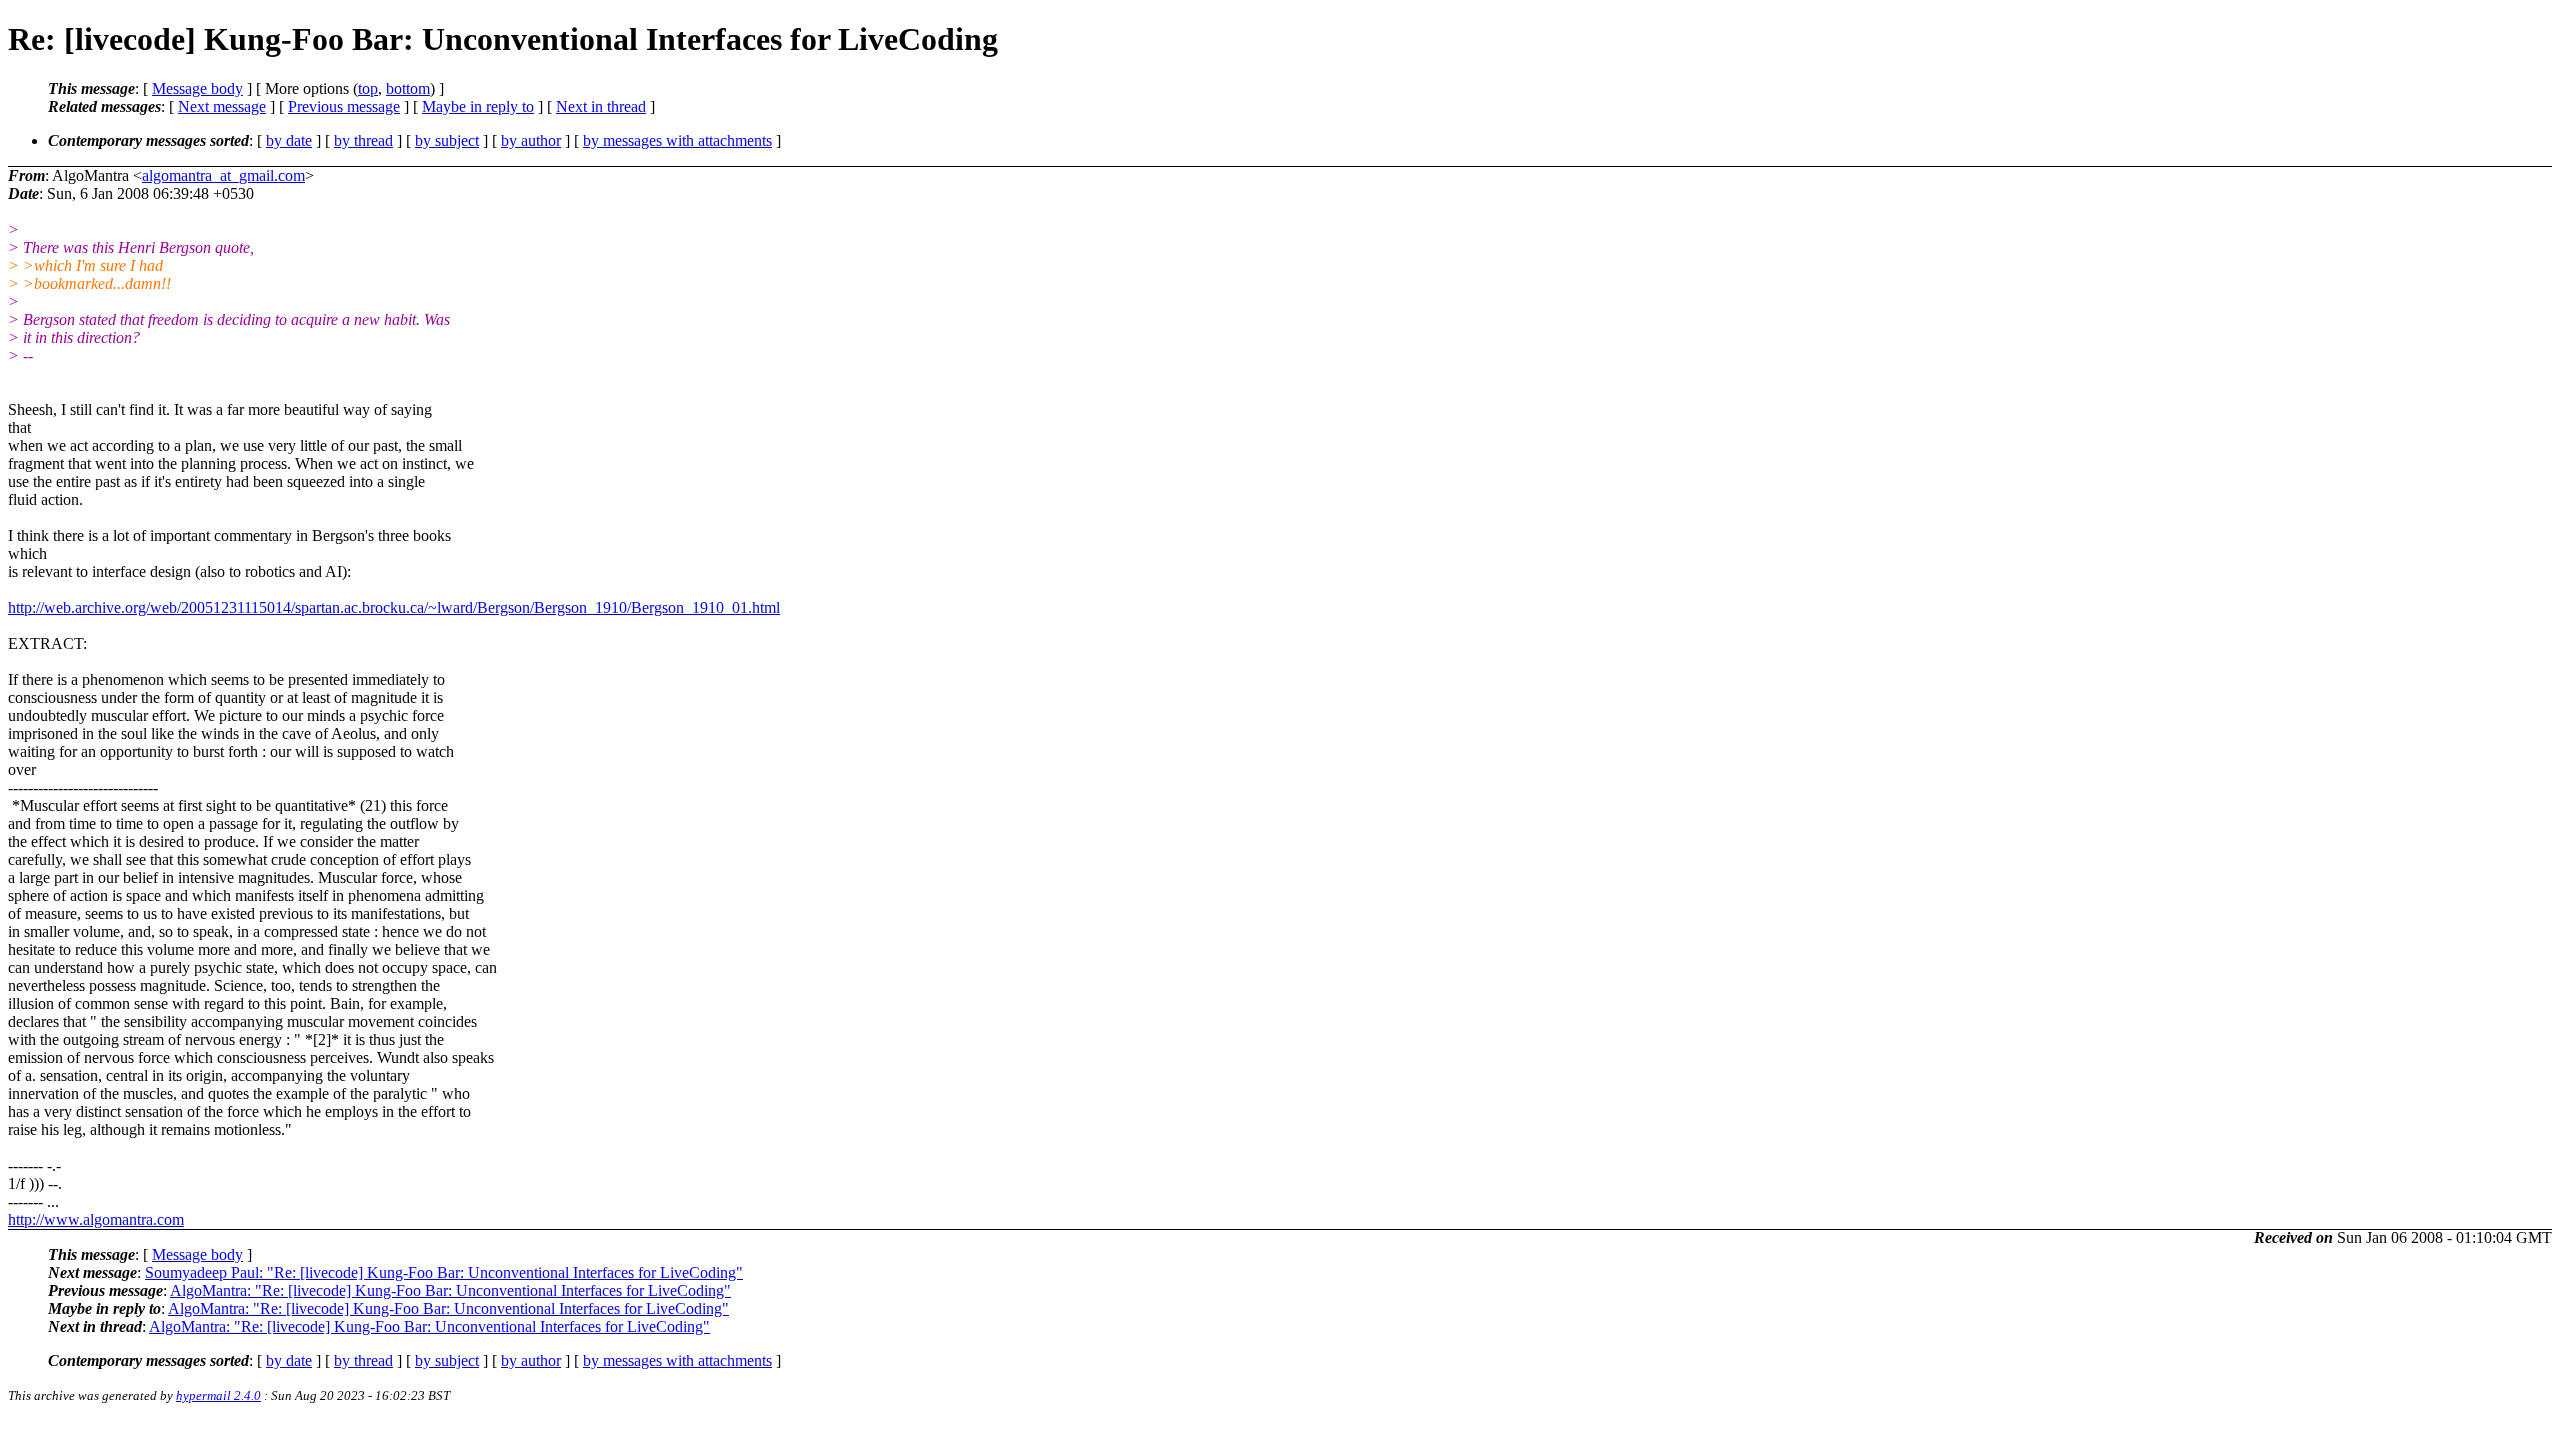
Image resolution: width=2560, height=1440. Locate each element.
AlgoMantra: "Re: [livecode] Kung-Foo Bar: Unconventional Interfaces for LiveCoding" (450, 1290)
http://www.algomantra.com (96, 1219)
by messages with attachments (677, 140)
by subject (447, 140)
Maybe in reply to (478, 106)
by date (289, 140)
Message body (197, 88)
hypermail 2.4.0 (218, 1395)
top (368, 88)
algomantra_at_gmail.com (223, 175)
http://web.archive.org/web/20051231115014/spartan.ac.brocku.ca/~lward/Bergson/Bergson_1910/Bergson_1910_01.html (394, 607)
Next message (222, 106)
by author (531, 140)
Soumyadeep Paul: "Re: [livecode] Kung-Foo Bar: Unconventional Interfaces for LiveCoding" (444, 1272)
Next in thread (601, 106)
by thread (363, 140)
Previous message (344, 106)
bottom (408, 88)
